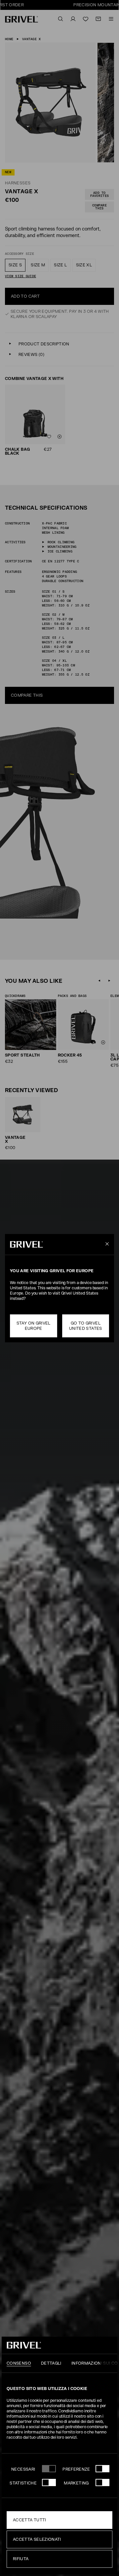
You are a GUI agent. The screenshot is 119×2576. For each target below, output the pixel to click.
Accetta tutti (30, 2520)
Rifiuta (21, 2559)
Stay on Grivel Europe (34, 1326)
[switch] (102, 2469)
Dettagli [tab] (51, 2363)
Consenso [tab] (19, 2363)
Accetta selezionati (37, 2539)
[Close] (106, 1244)
